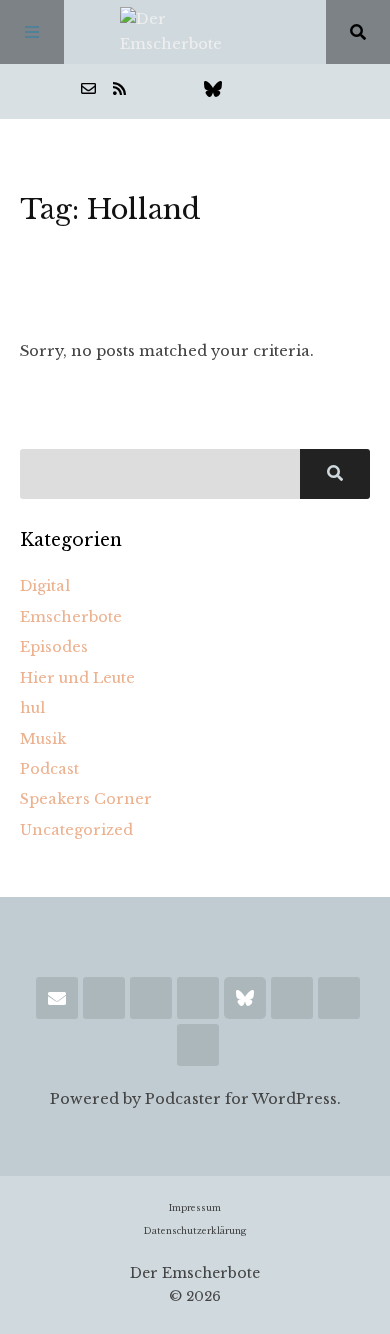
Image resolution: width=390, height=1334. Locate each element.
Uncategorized (76, 830)
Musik (43, 739)
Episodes (54, 647)
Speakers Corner (86, 799)
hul (32, 708)
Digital (45, 586)
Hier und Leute (77, 678)
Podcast (49, 769)
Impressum (195, 1208)
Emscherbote (71, 617)
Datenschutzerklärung (195, 1231)
